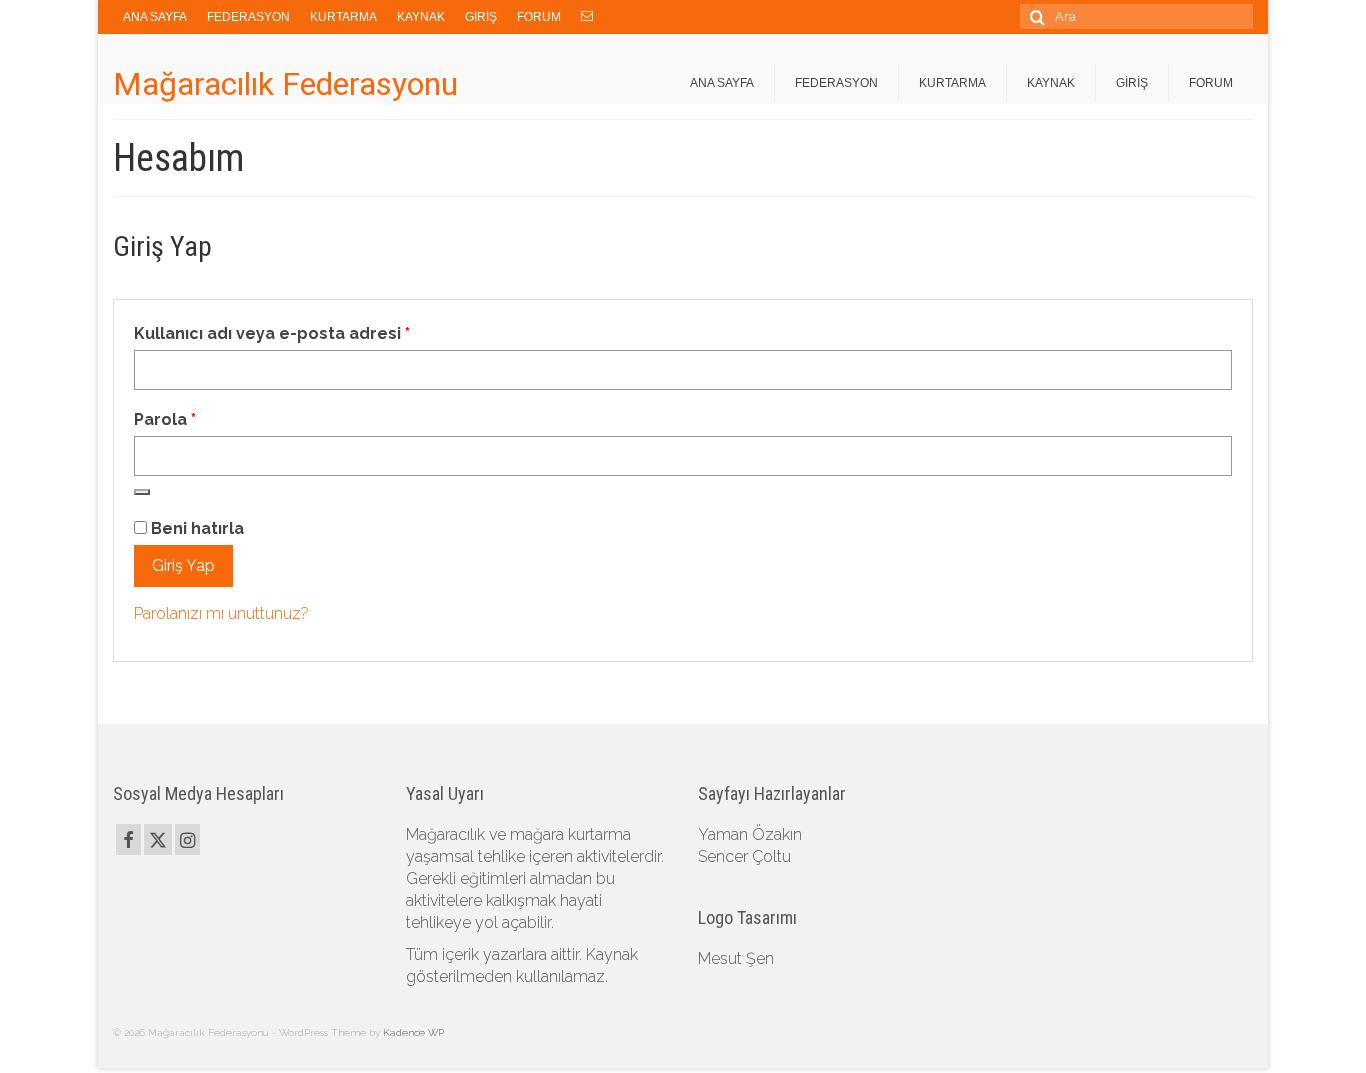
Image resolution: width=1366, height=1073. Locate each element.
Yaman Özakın (750, 834)
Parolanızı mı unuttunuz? (221, 613)
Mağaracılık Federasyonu (285, 84)
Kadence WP (413, 1032)
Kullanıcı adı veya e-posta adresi (301, 333)
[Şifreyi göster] (142, 492)
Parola (194, 419)
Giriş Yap (183, 565)
